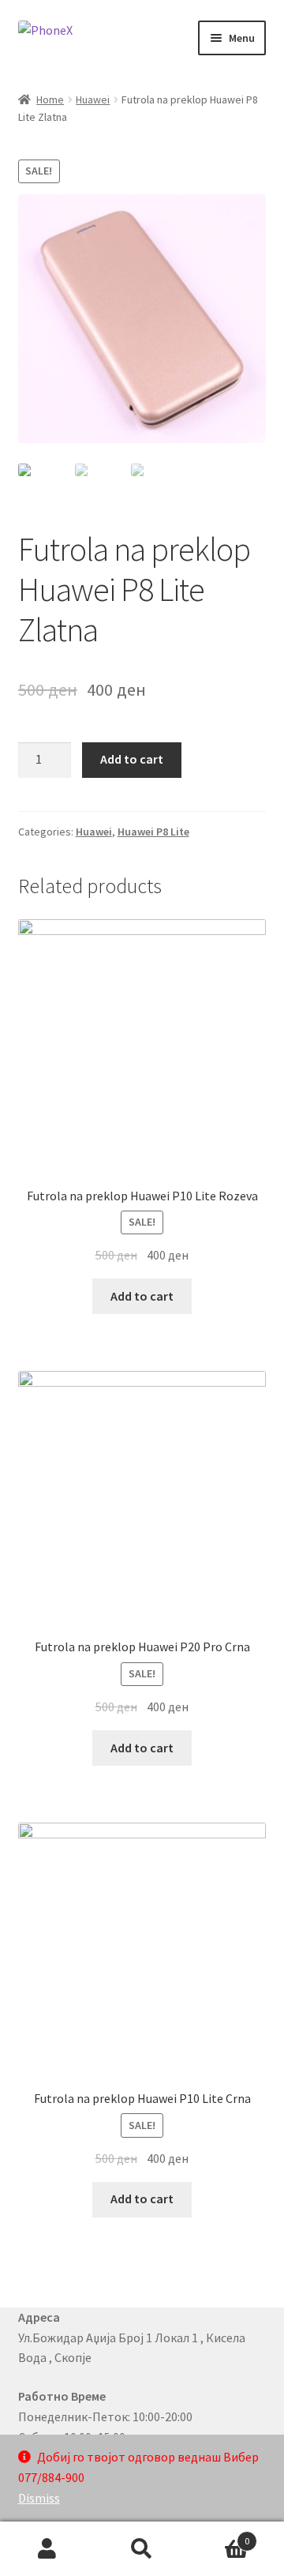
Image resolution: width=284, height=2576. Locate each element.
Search (142, 2549)
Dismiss (39, 2498)
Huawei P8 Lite (153, 832)
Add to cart (132, 759)
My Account (47, 2549)
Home (50, 100)
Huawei (93, 100)
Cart (219, 2535)
